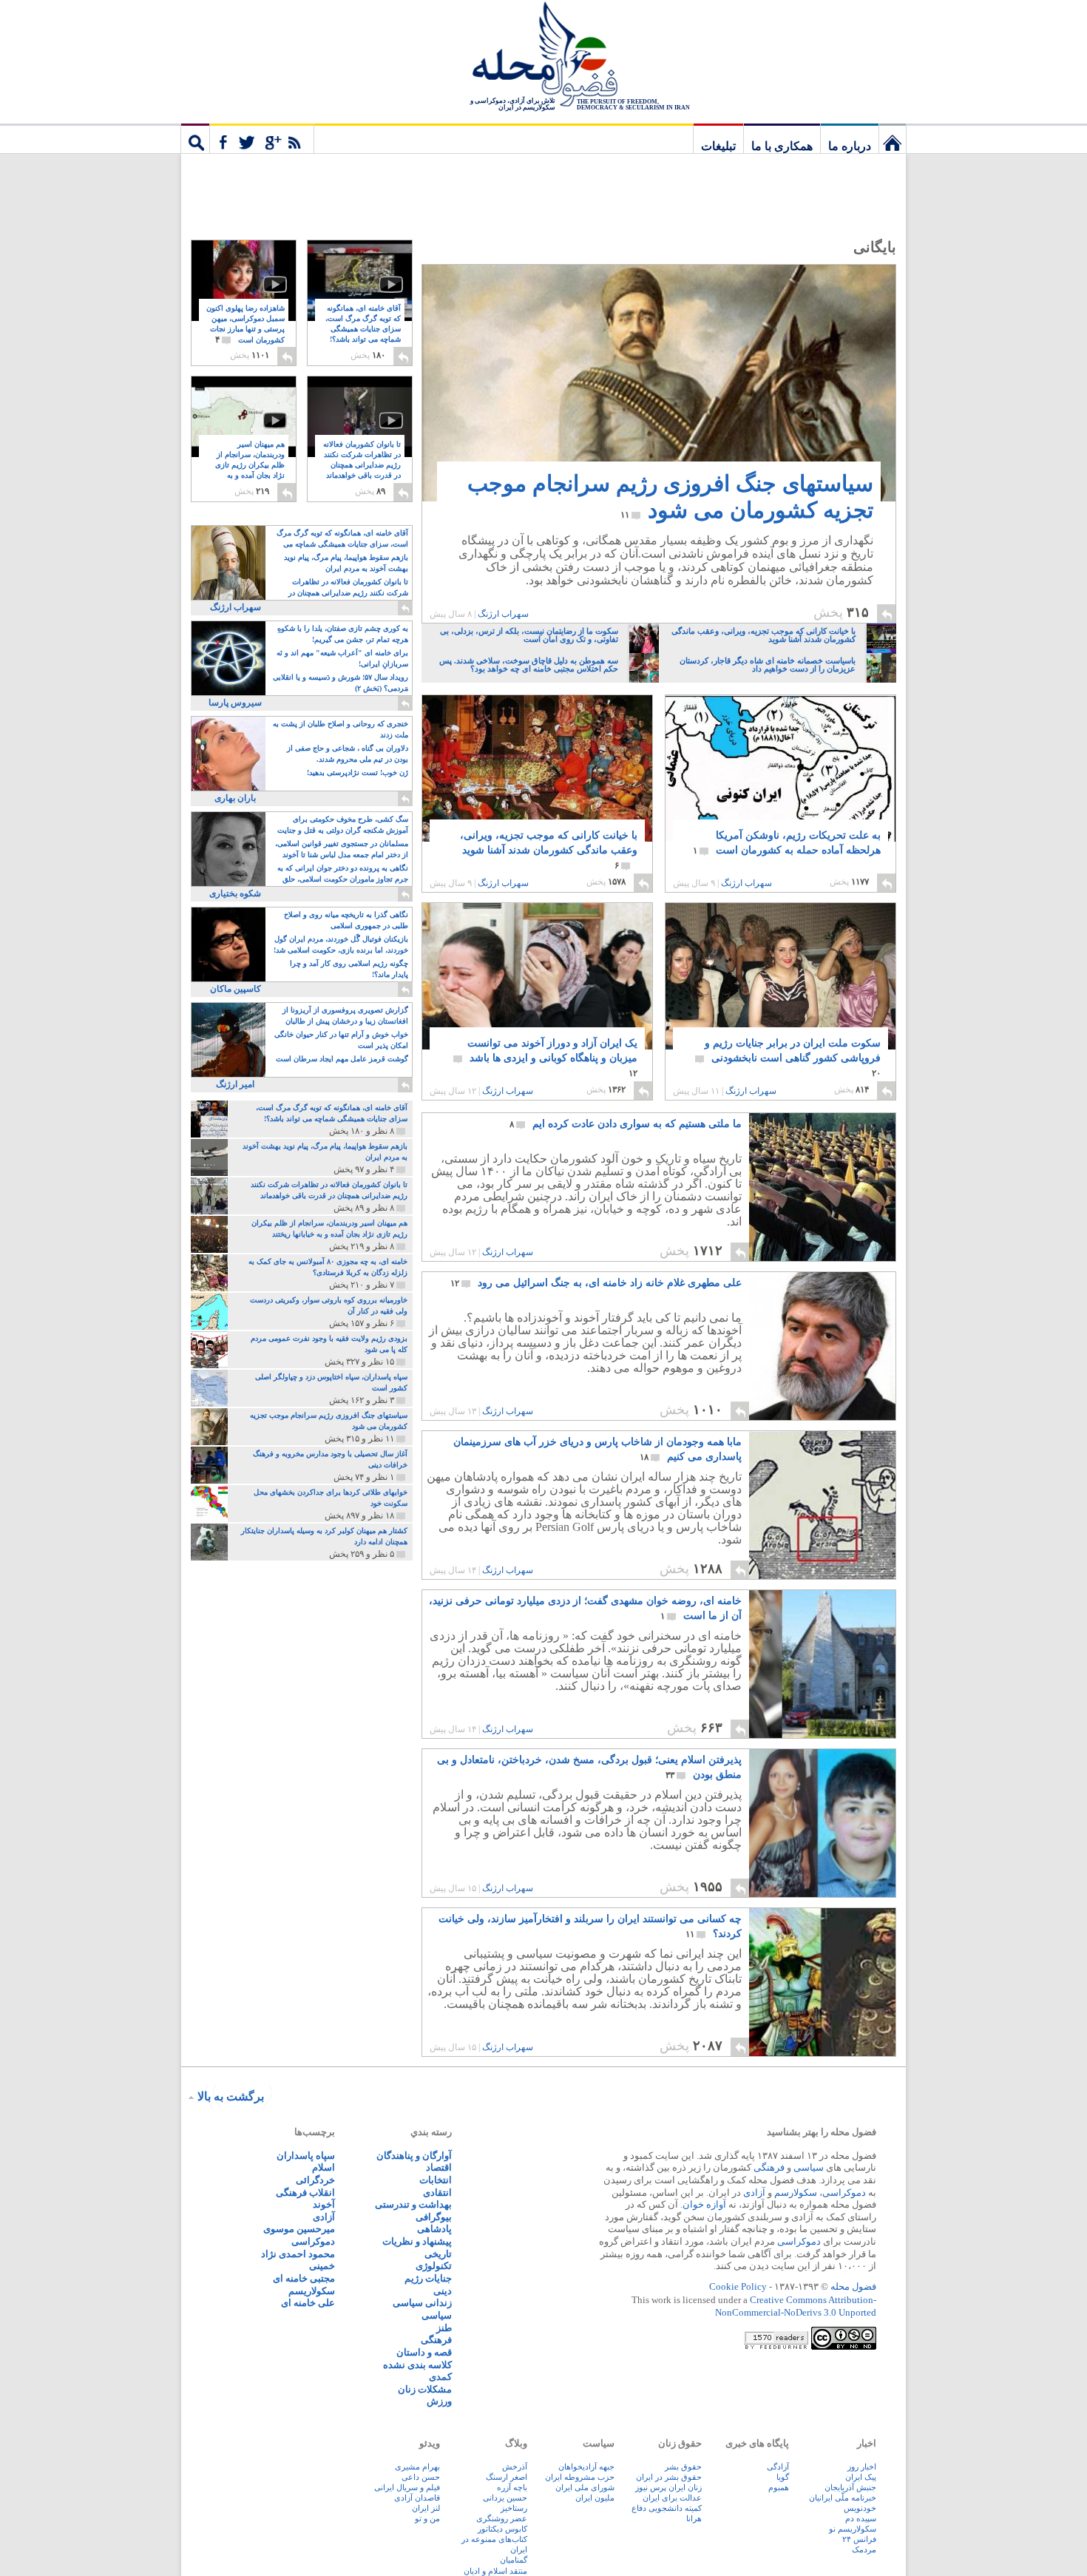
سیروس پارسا (235, 703)
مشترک (262, 138)
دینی (443, 2291)
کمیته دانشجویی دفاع (667, 2508)
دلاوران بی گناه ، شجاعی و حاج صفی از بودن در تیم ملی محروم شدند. (348, 754)
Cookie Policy (738, 2286)
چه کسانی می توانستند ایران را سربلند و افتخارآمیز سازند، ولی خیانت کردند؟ (590, 1926)
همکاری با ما (782, 146)
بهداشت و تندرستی (413, 2204)
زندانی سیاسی (422, 2303)
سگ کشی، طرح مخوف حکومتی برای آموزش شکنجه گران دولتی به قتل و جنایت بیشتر (343, 826)
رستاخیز (514, 2508)
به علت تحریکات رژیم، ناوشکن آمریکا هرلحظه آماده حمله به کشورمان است (787, 843)
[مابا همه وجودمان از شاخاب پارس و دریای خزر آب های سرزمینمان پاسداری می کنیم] (822, 1575)
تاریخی (438, 2254)
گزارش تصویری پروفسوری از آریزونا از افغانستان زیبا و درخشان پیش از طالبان (345, 1015)
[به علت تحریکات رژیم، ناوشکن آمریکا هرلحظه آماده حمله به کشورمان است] (780, 794)
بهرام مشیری (417, 2467)
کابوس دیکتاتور (502, 2529)
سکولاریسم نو (853, 2529)
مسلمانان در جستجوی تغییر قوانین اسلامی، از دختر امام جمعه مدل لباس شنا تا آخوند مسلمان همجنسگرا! (342, 850)
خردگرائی (315, 2180)
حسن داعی (421, 2477)
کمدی (440, 2377)
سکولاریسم (312, 2291)
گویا (783, 2477)
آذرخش (515, 2467)
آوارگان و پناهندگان (414, 2156)
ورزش (439, 2401)
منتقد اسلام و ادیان (495, 2571)
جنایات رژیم (428, 2278)
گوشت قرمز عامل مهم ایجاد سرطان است (342, 1059)
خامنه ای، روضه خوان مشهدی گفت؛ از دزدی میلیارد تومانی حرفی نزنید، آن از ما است (585, 1608)
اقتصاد (439, 2167)
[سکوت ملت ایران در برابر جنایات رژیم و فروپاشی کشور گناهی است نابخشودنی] (780, 989)
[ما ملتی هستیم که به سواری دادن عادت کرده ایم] (822, 1257)
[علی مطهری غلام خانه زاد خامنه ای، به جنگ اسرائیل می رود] (822, 1346)
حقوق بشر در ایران (669, 2477)
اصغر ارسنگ (507, 2477)
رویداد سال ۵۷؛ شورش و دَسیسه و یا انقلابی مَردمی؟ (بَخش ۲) (341, 683)
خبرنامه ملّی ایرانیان (843, 2498)
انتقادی (437, 2193)
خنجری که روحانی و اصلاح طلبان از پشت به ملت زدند (341, 729)
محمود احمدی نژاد (298, 2254)
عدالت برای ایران (672, 2498)
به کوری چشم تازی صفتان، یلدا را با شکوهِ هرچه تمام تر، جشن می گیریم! (343, 634)
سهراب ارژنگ (503, 614)
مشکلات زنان (425, 2389)
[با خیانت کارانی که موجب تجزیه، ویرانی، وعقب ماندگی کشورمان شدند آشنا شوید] (537, 780)
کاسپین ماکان (236, 989)
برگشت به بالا (231, 2096)
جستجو (195, 138)
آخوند (324, 2204)
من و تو (427, 2518)
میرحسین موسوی (299, 2229)
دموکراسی (844, 2193)
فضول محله (543, 55)
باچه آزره (512, 2487)
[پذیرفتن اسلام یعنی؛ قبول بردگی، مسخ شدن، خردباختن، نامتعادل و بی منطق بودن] (822, 1823)
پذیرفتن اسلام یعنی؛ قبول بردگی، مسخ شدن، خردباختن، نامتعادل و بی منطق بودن (589, 1767)
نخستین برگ (893, 138)
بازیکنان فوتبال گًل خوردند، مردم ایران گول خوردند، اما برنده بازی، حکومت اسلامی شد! (341, 944)
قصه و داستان (424, 2352)
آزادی (754, 2193)
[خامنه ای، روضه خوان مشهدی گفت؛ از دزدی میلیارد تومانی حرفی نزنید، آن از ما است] (822, 1664)
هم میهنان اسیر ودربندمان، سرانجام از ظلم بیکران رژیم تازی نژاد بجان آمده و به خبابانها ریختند (250, 466)
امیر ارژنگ (235, 1084)
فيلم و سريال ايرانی (407, 2487)
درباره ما (850, 146)
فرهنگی (769, 2167)
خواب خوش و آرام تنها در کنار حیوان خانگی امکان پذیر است (341, 1040)
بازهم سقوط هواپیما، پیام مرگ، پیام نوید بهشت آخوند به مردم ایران (346, 563)
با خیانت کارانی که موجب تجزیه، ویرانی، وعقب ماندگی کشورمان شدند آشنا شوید (549, 850)
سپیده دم (861, 2518)
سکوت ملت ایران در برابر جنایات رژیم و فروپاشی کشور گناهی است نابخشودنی (793, 1058)
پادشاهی (434, 2229)
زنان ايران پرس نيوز (668, 2487)
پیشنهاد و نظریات (417, 2241)
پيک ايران (861, 2477)
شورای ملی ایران (585, 2487)
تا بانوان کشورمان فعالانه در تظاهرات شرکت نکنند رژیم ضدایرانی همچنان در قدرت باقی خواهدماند (362, 466)
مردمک (864, 2549)
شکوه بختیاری (235, 893)
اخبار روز (862, 2467)
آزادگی (778, 2467)
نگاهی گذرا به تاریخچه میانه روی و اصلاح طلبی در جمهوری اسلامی (346, 920)
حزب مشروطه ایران (580, 2477)
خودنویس (860, 2508)
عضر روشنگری (502, 2518)
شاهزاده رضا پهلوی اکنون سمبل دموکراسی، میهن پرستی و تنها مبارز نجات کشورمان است (245, 324)
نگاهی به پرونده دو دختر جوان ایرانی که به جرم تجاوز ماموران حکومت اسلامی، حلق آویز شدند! (343, 875)
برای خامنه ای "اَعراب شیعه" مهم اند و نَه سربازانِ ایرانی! (342, 658)
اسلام (324, 2167)
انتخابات (436, 2180)
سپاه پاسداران (306, 2156)
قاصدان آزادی (417, 2498)
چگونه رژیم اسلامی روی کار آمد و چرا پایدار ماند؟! (349, 969)
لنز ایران (426, 2508)
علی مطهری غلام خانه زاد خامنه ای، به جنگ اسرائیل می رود (596, 1283)
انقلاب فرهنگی (305, 2193)
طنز (444, 2328)
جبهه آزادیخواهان (586, 2467)
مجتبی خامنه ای (304, 2278)
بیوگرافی (434, 2217)
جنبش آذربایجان (850, 2487)
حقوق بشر (683, 2467)
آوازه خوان (704, 2204)
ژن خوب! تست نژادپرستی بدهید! (358, 773)
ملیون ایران (595, 2498)
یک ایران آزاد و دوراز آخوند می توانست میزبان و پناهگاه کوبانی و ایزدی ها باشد (552, 1058)
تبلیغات (718, 146)
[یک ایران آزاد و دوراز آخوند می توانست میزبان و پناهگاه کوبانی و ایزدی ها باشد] (537, 977)
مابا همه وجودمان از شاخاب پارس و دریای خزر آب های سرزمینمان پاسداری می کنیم (597, 1449)
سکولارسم (796, 2193)
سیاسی (809, 2167)
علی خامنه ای (308, 2303)
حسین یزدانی (505, 2498)
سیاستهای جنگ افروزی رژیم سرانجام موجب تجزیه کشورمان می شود (670, 497)
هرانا (694, 2518)
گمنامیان (514, 2560)
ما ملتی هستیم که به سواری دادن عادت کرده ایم (626, 1124)
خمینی (322, 2266)
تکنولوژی (434, 2266)
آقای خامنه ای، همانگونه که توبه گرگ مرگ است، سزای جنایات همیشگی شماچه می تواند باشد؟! (363, 329)
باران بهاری (235, 798)
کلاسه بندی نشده (417, 2365)
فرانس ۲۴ (859, 2539)
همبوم (779, 2487)
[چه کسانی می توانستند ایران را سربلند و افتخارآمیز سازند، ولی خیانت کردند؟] (822, 2052)
